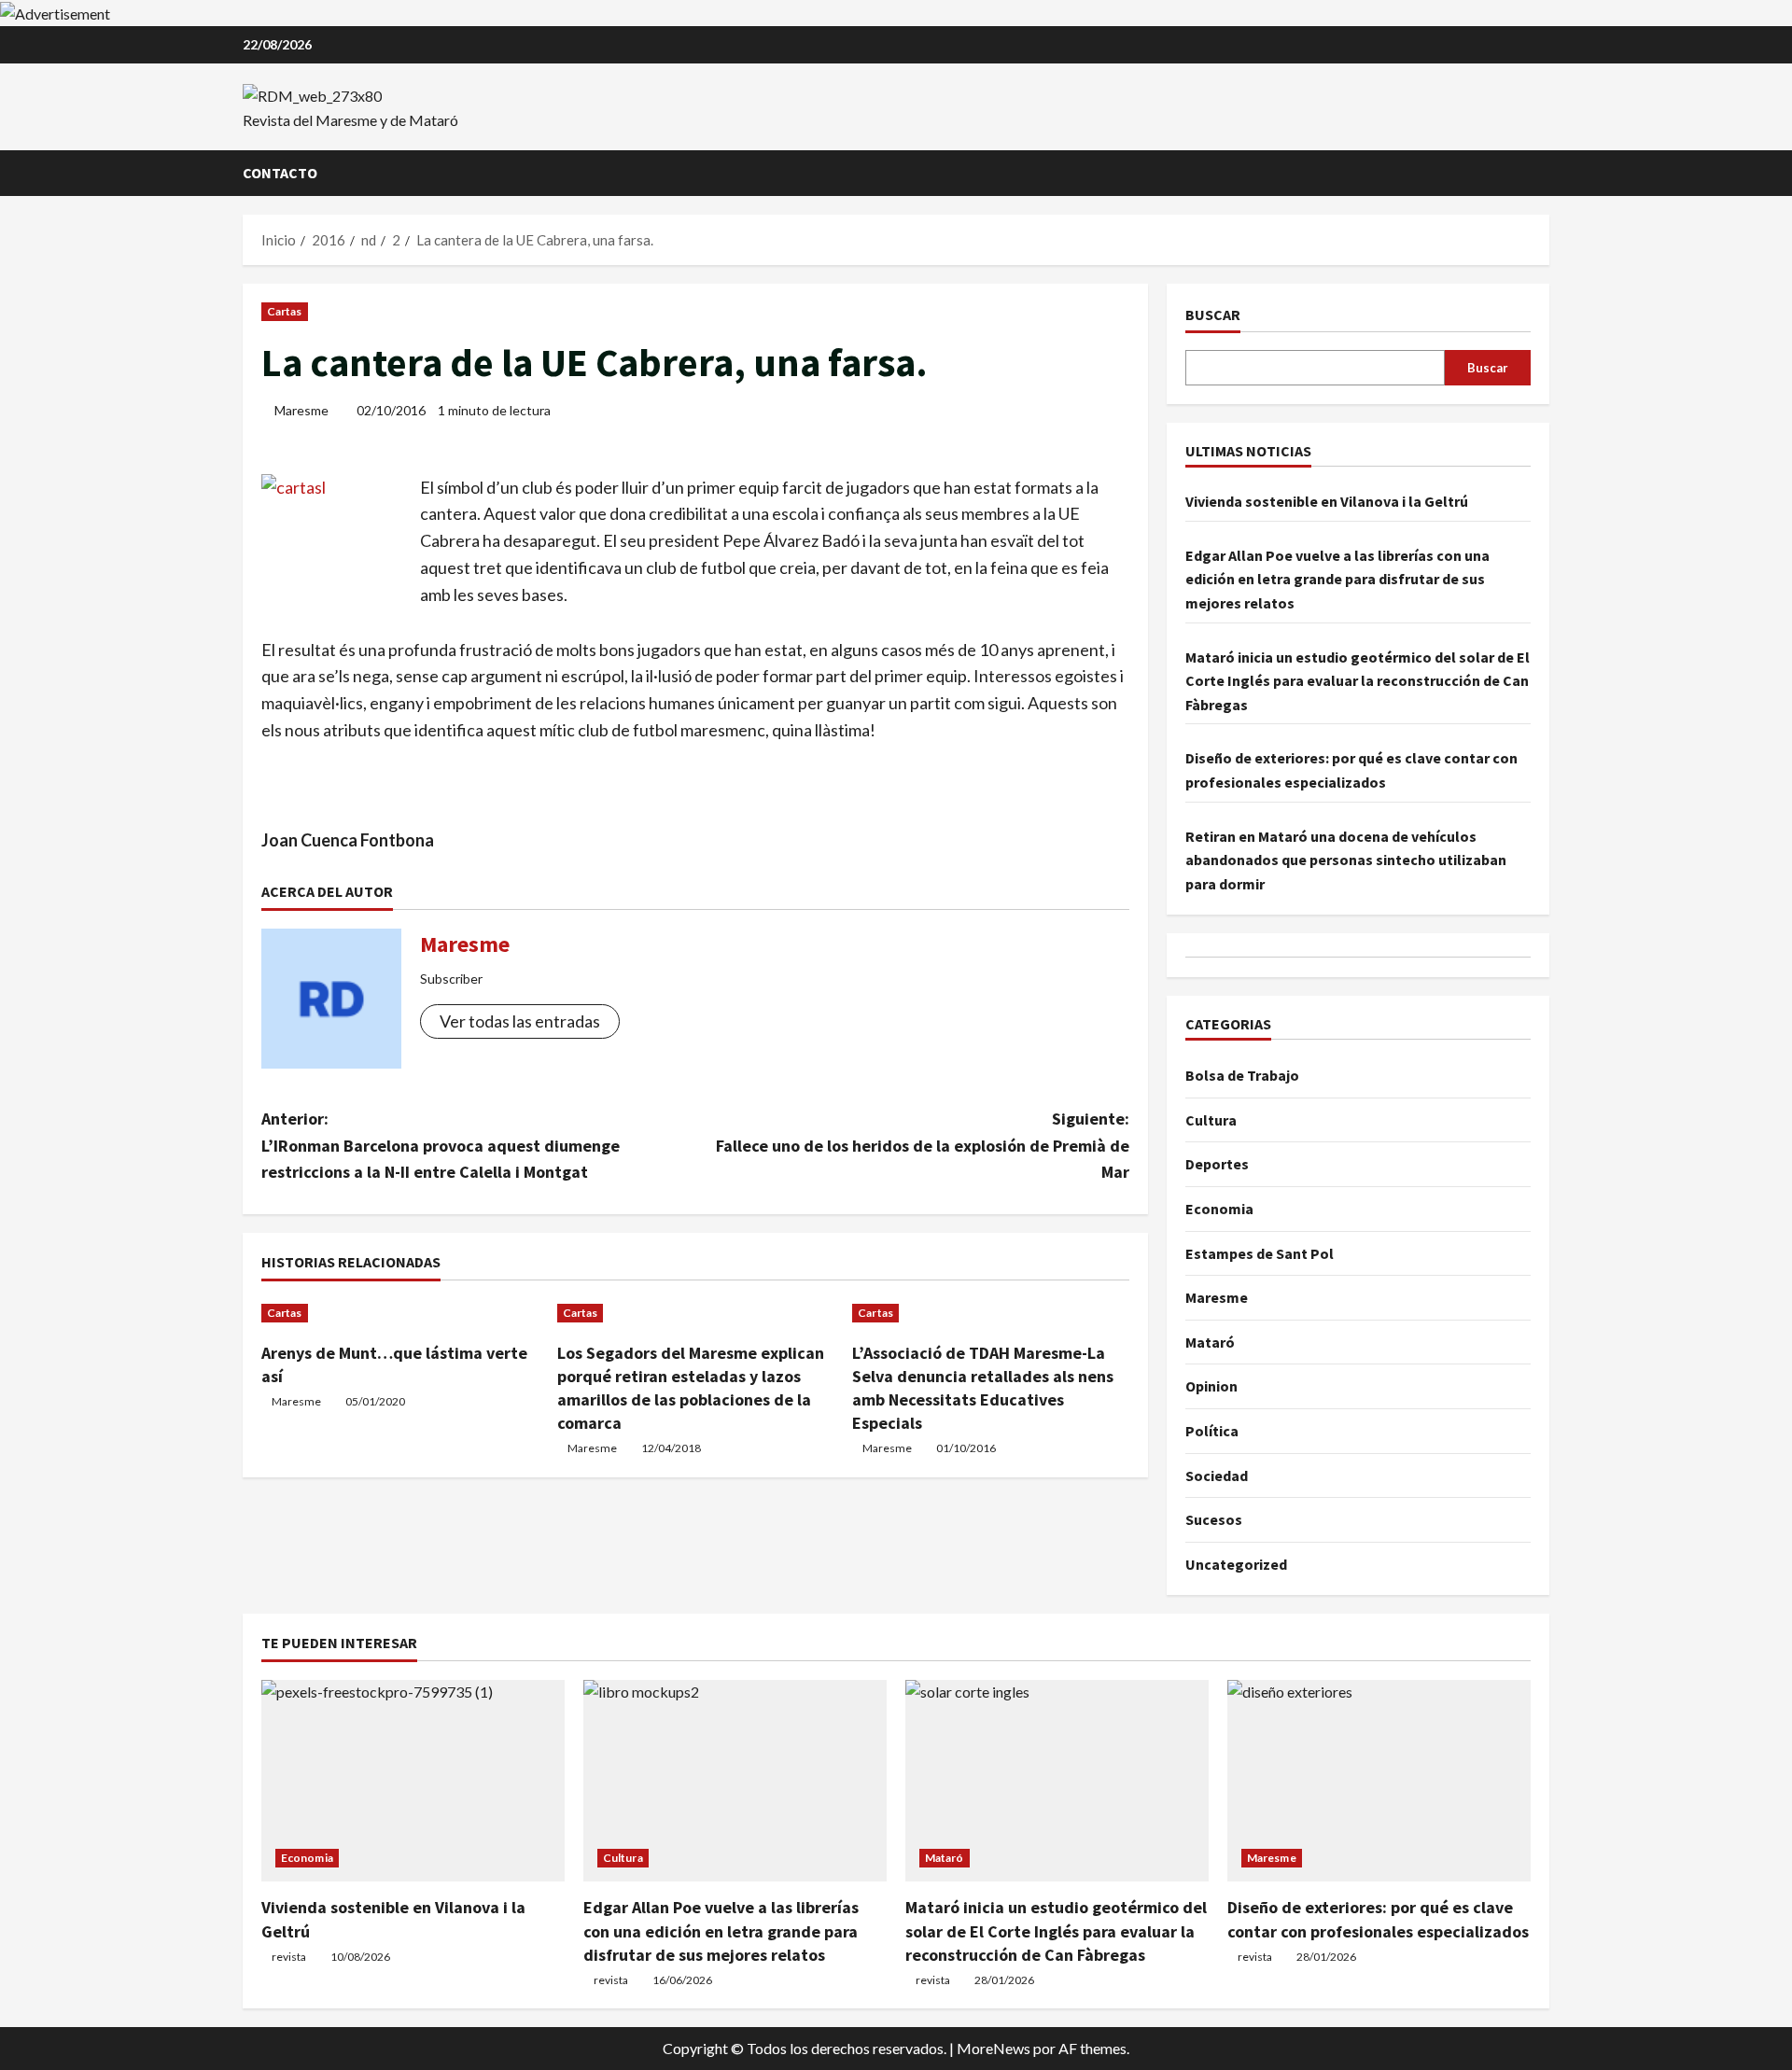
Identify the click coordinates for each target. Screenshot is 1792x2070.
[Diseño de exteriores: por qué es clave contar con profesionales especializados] (1379, 1781)
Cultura (1211, 1120)
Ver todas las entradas (520, 1021)
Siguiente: (923, 1146)
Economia (1219, 1209)
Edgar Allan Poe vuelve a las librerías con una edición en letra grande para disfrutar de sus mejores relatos (1337, 579)
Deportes (1217, 1164)
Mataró (1210, 1342)
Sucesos (1214, 1519)
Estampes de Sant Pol (1260, 1253)
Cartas (285, 311)
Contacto (280, 173)
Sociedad (1217, 1476)
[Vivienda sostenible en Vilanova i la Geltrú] (413, 1781)
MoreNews (994, 2048)
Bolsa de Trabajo (1242, 1075)
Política (1212, 1431)
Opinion (1211, 1386)
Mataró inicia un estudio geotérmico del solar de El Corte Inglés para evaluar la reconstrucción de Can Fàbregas (1358, 681)
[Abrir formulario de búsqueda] (1544, 173)
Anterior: (441, 1146)
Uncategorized (1236, 1564)
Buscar (1213, 315)
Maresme (301, 410)
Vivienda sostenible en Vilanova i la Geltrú (1327, 501)
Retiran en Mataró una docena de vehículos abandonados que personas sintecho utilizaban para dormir (1346, 860)
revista (289, 1957)
